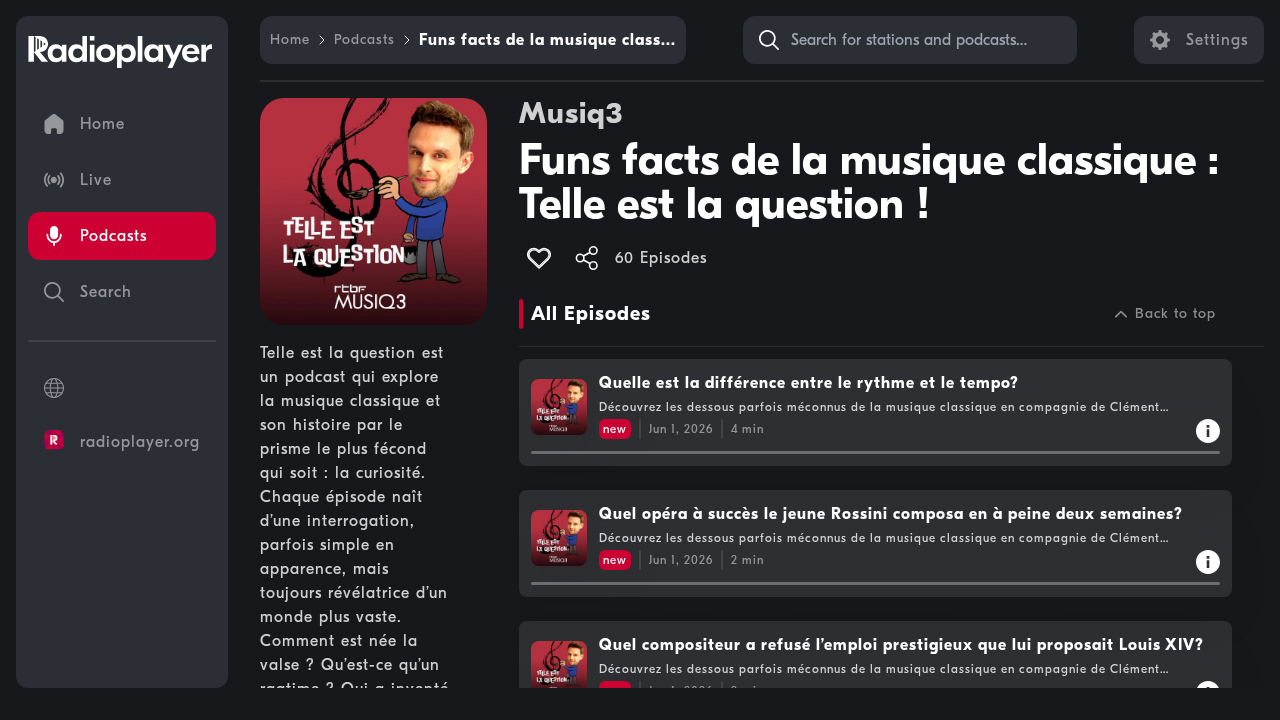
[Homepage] (120, 52)
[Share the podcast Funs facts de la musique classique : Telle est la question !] (587, 258)
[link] (290, 40)
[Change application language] (122, 388)
